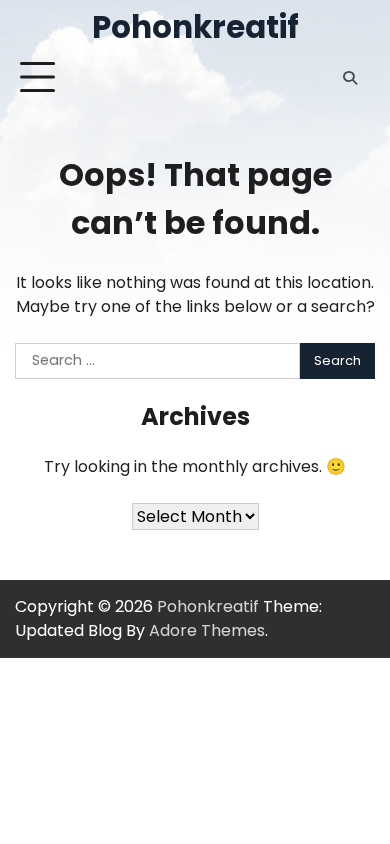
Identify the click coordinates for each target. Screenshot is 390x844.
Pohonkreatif (195, 27)
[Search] (350, 78)
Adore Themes (207, 630)
